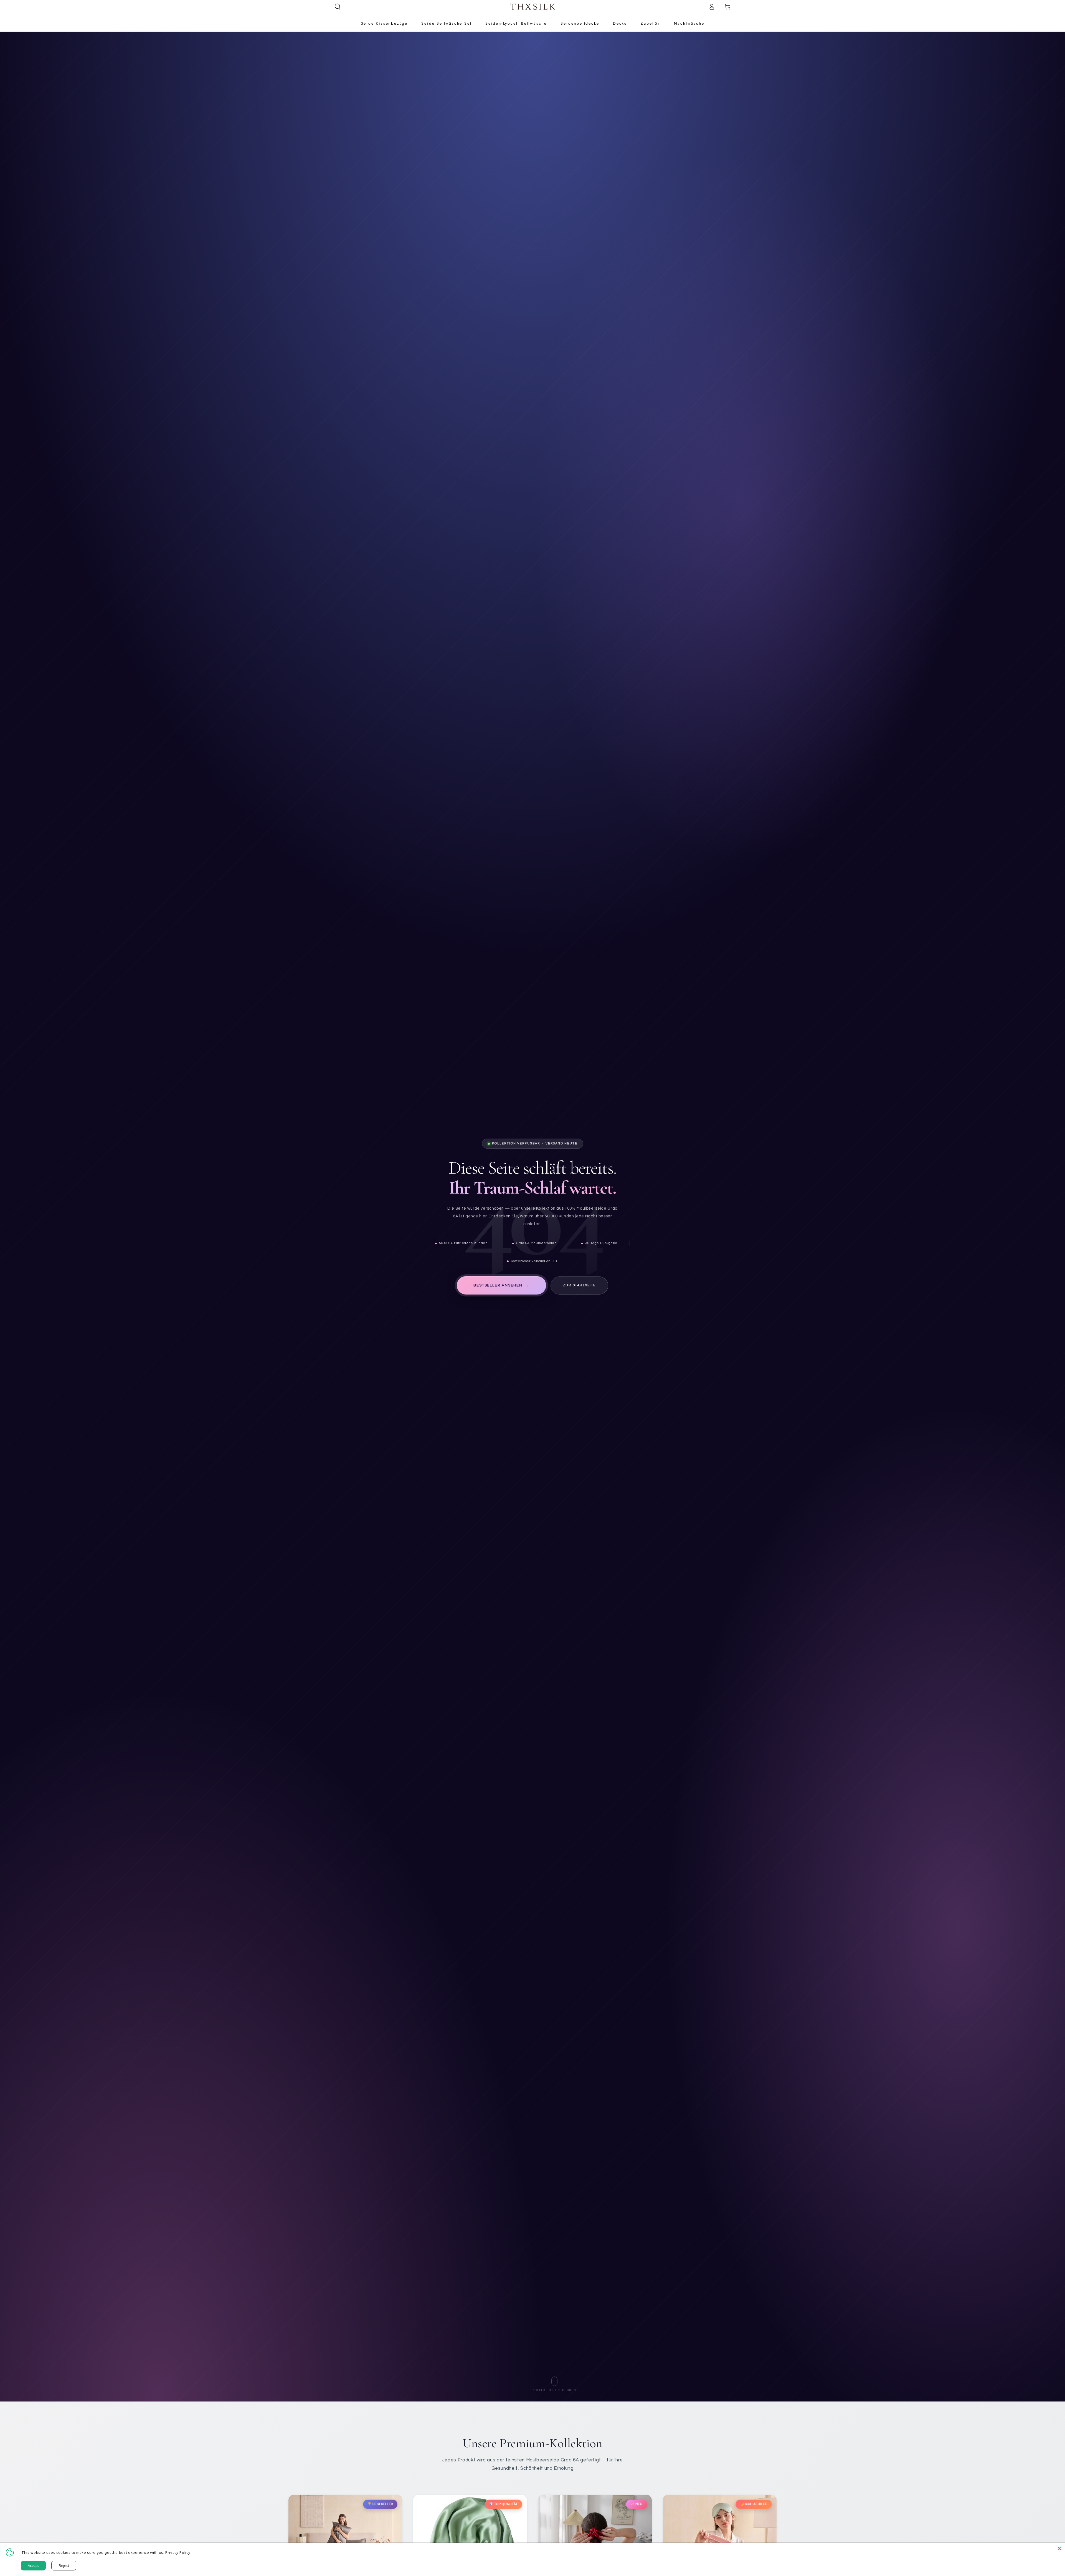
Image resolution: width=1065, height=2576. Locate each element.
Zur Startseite (579, 1285)
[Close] (1059, 2548)
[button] (338, 7)
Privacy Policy (178, 2552)
